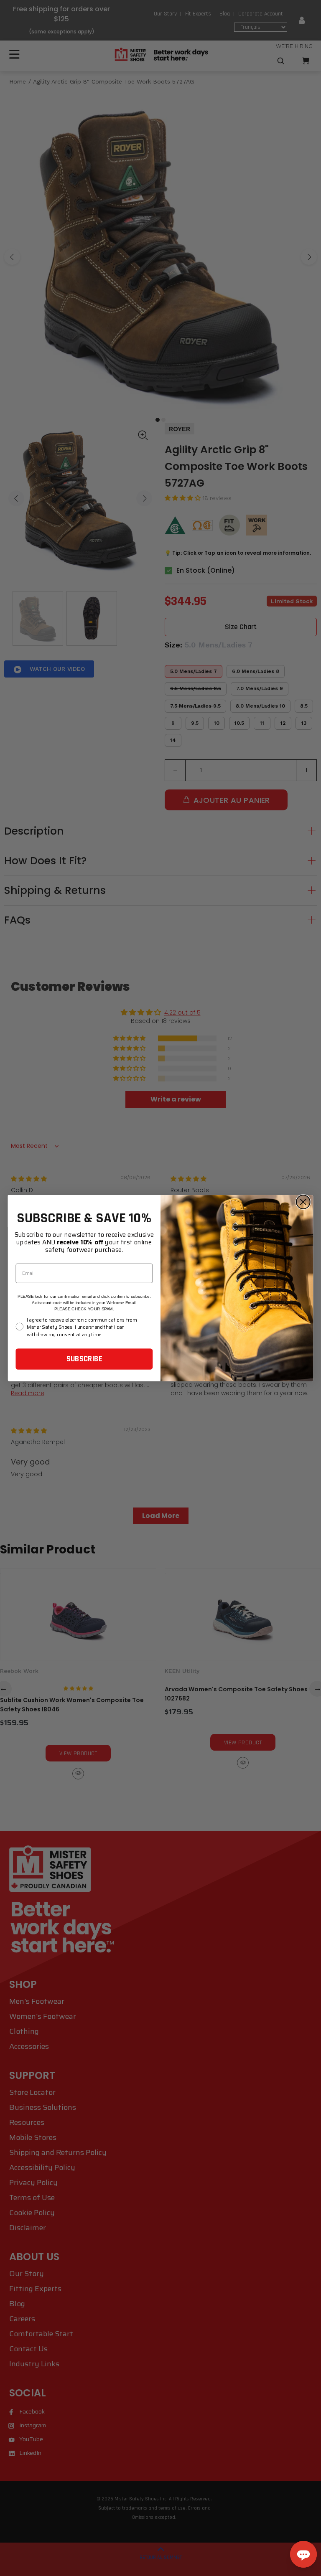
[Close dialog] (303, 1202)
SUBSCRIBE (84, 1359)
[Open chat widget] (303, 2554)
